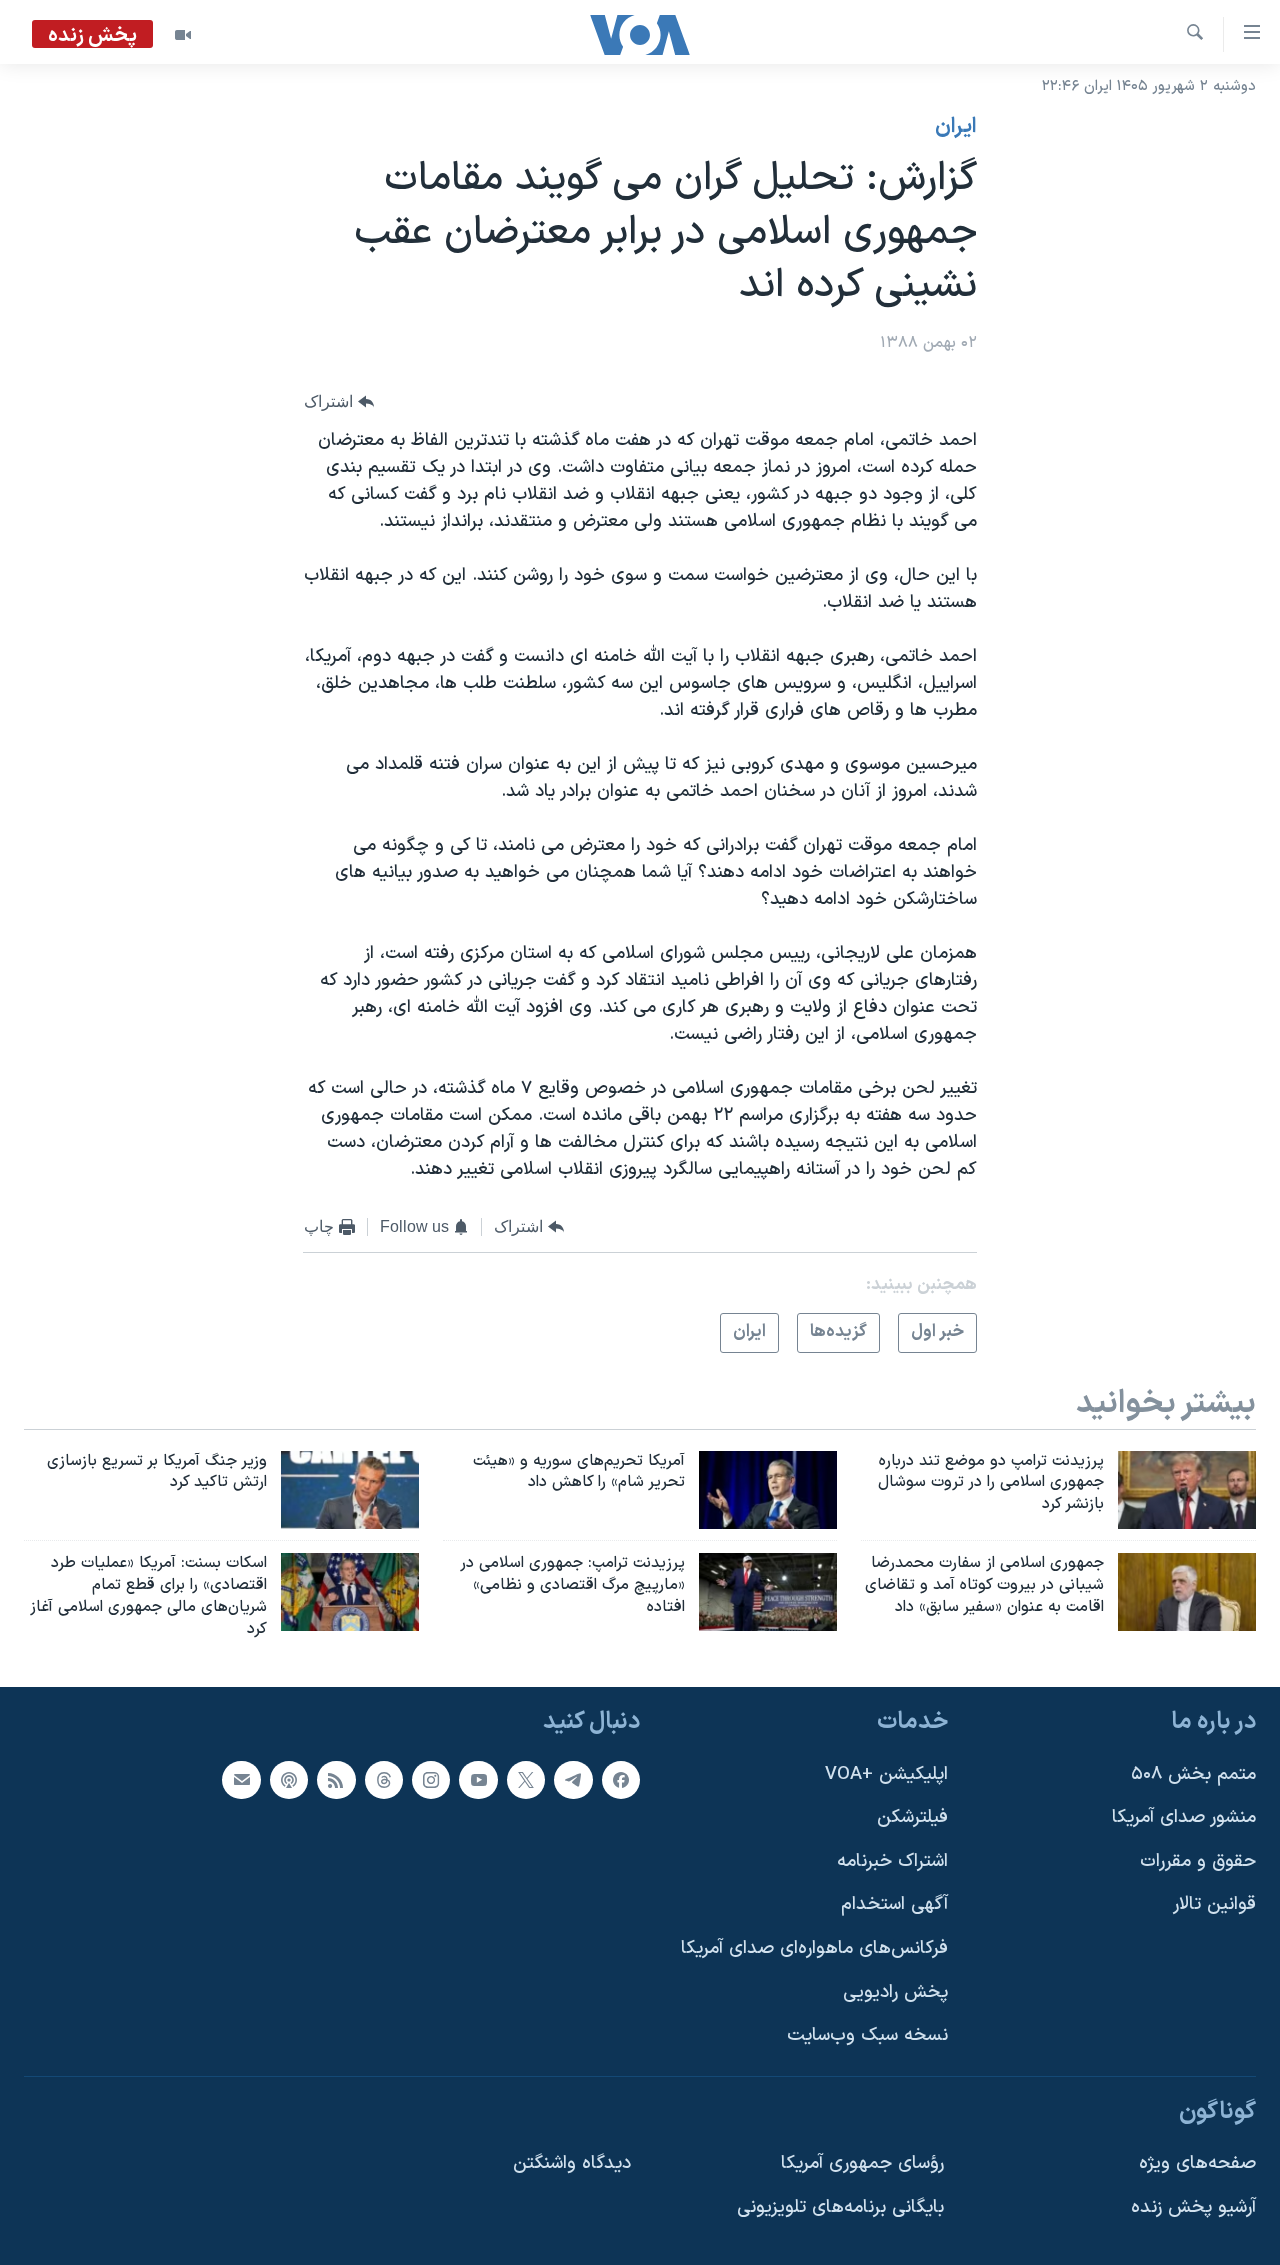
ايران (956, 127)
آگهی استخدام (894, 1904)
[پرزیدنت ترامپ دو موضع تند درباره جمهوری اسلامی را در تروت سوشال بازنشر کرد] (1187, 1490)
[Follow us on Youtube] (478, 1779)
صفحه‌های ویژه (1197, 2163)
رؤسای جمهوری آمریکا (862, 2163)
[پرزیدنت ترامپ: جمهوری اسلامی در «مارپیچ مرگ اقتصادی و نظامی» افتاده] (768, 1592)
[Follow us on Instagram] (431, 1779)
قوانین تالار (1214, 1904)
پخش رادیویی (895, 1991)
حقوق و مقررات (1198, 1860)
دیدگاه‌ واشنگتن (572, 2163)
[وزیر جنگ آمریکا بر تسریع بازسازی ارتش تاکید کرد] (350, 1490)
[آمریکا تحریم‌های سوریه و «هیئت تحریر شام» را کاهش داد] (768, 1490)
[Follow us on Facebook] (621, 1779)
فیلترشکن (912, 1817)
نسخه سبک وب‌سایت (867, 2035)
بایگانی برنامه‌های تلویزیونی (840, 2207)
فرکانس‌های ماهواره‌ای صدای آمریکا (814, 1948)
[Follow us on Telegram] (573, 1779)
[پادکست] (289, 1779)
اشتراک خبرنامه (892, 1860)
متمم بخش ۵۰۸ (1193, 1773)
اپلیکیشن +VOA (886, 1773)
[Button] (339, 401)
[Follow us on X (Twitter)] (526, 1779)
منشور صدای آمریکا (1184, 1817)
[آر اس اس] (336, 1779)
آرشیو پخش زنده (1193, 2207)
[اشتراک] (241, 1779)
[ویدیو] (183, 35)
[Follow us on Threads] (384, 1779)
